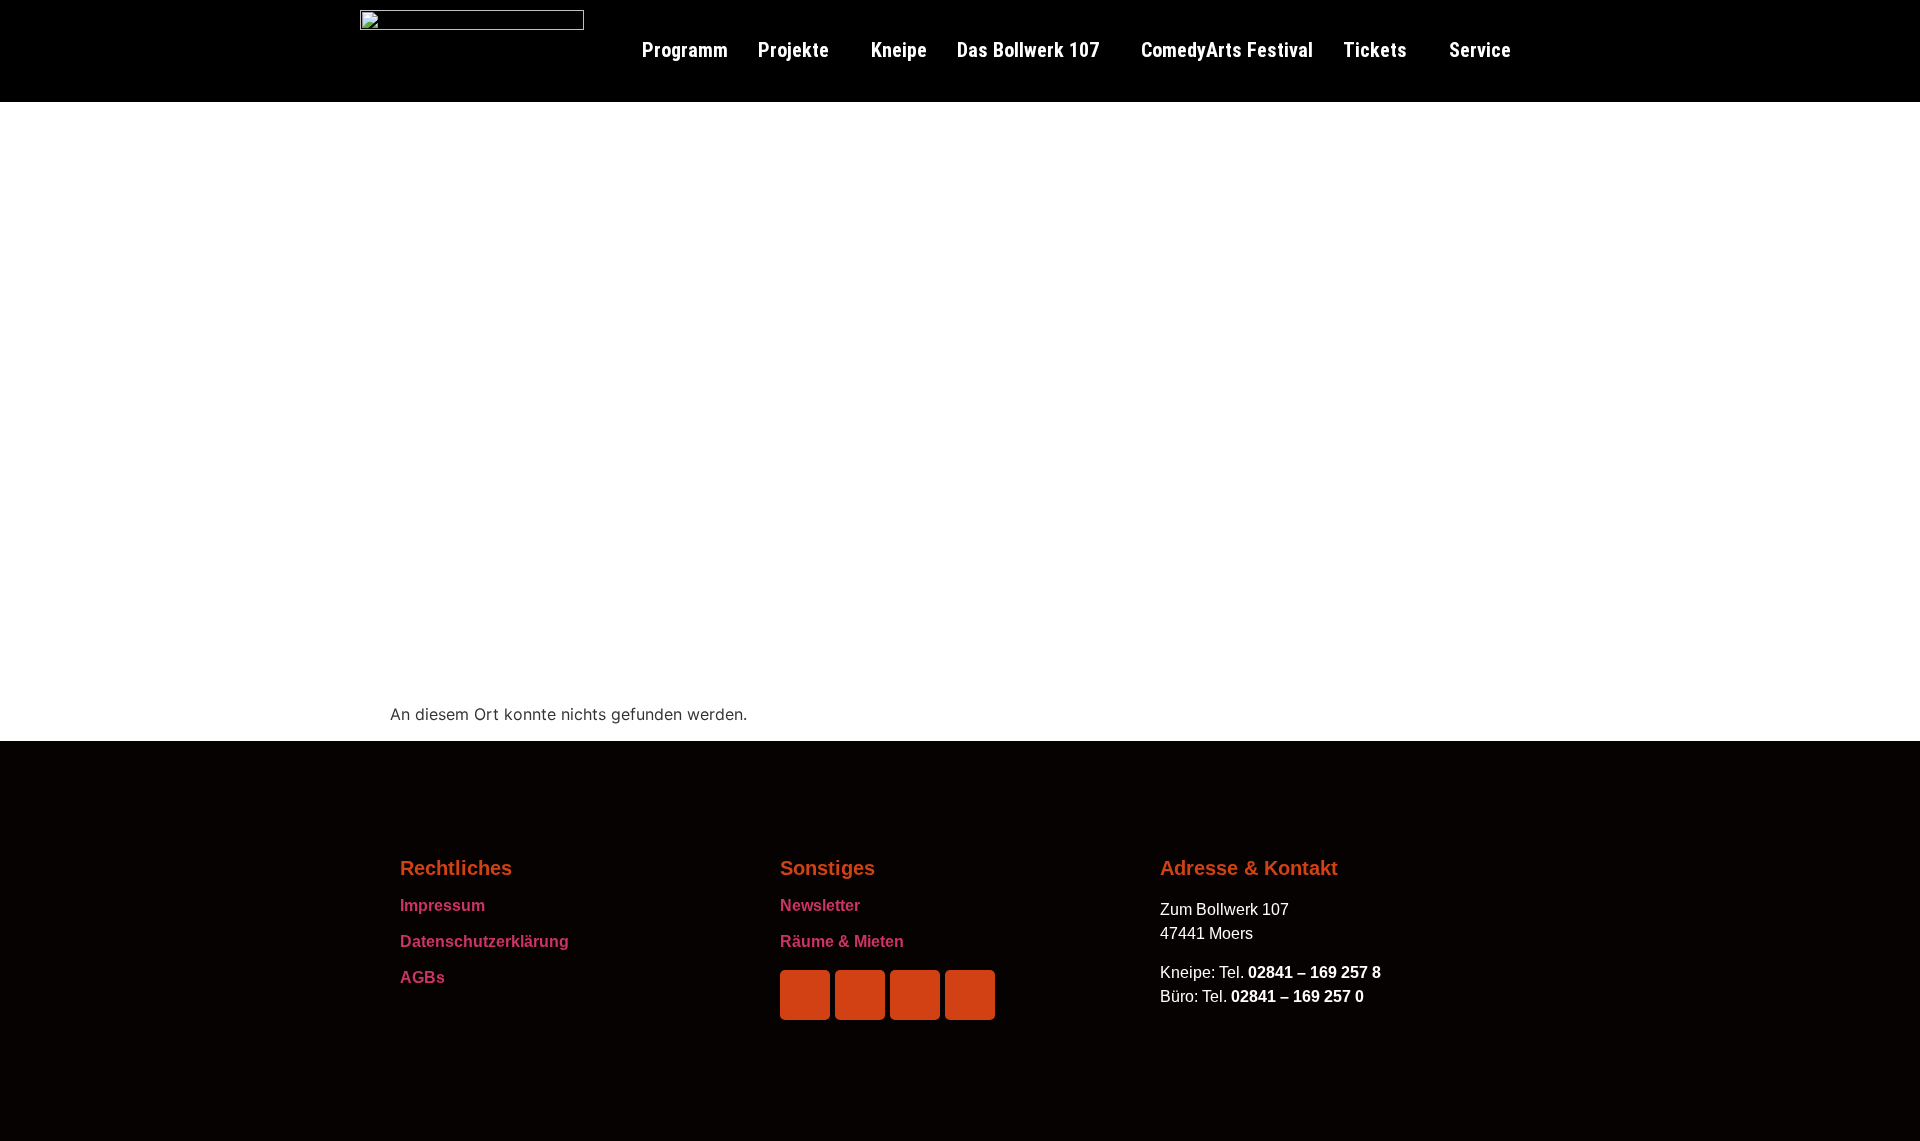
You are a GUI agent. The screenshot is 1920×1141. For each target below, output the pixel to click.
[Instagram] (860, 995)
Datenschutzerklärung (484, 941)
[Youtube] (970, 995)
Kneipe (899, 50)
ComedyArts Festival (1227, 50)
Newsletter (820, 905)
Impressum (442, 905)
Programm (685, 50)
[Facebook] (805, 995)
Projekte (793, 50)
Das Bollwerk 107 (1028, 50)
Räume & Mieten (842, 941)
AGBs (422, 977)
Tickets (1375, 50)
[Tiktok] (915, 995)
